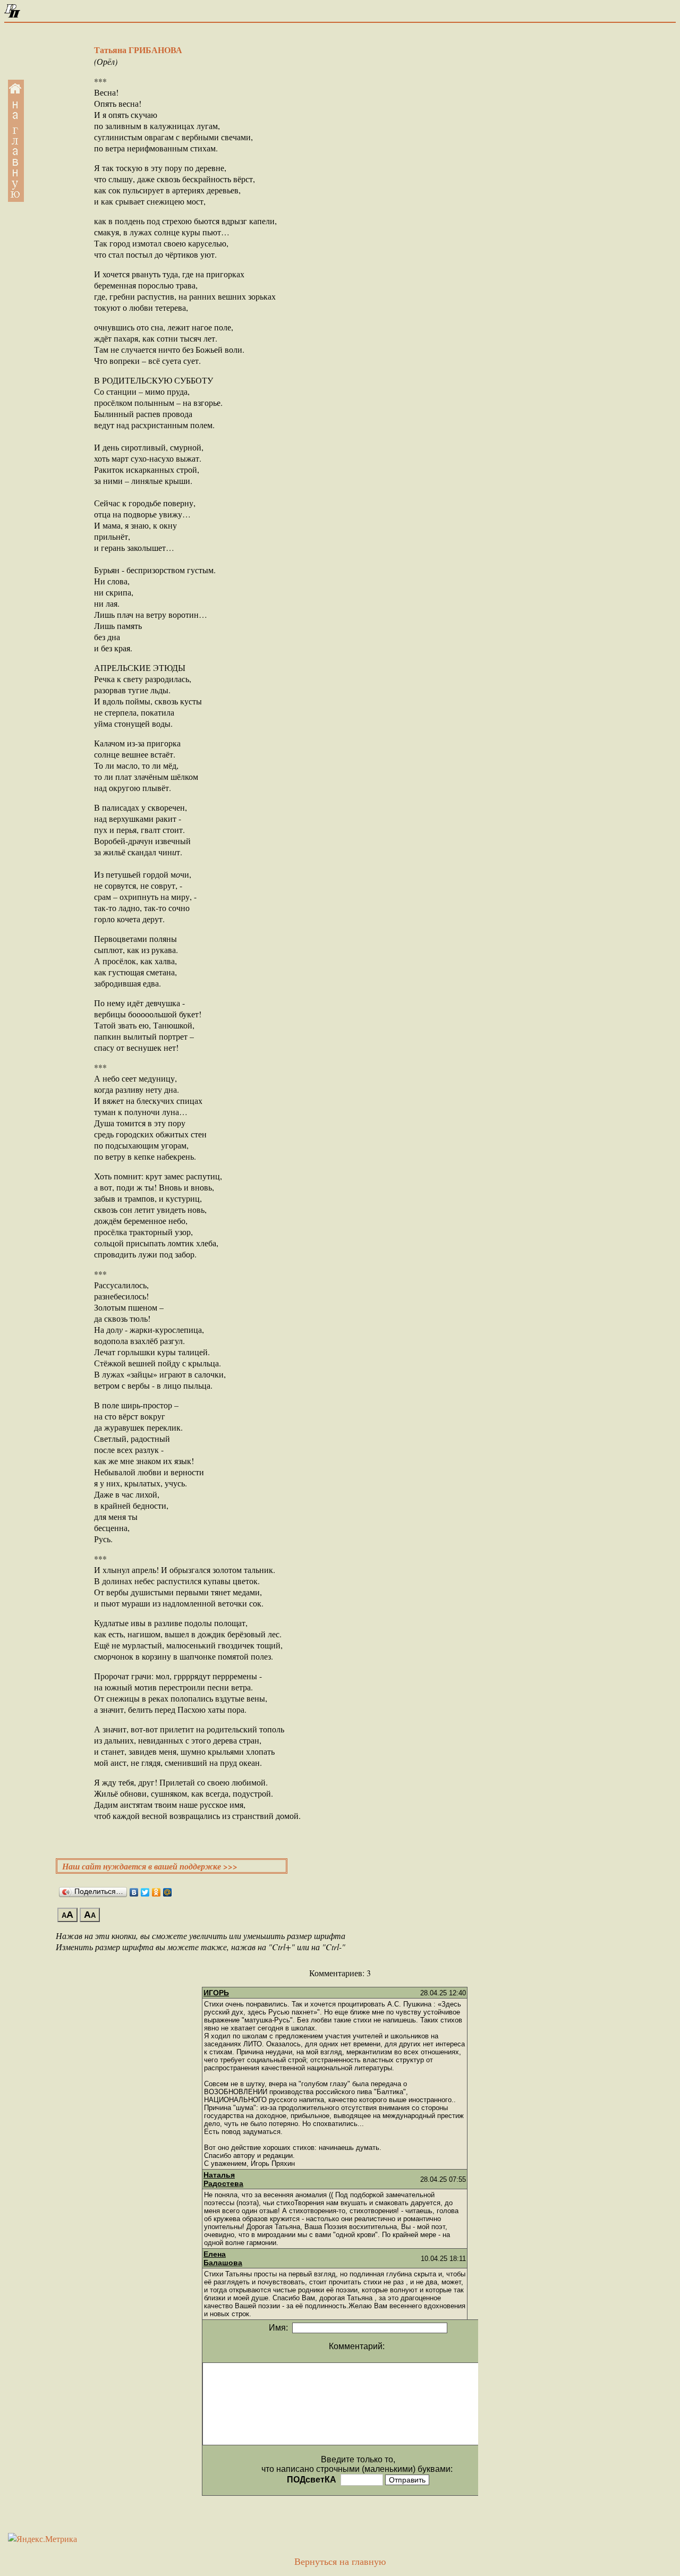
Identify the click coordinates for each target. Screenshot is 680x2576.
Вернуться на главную (340, 2562)
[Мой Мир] (168, 1892)
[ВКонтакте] (134, 1892)
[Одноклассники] (156, 1892)
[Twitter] (145, 1892)
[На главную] (12, 15)
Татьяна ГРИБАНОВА (138, 50)
